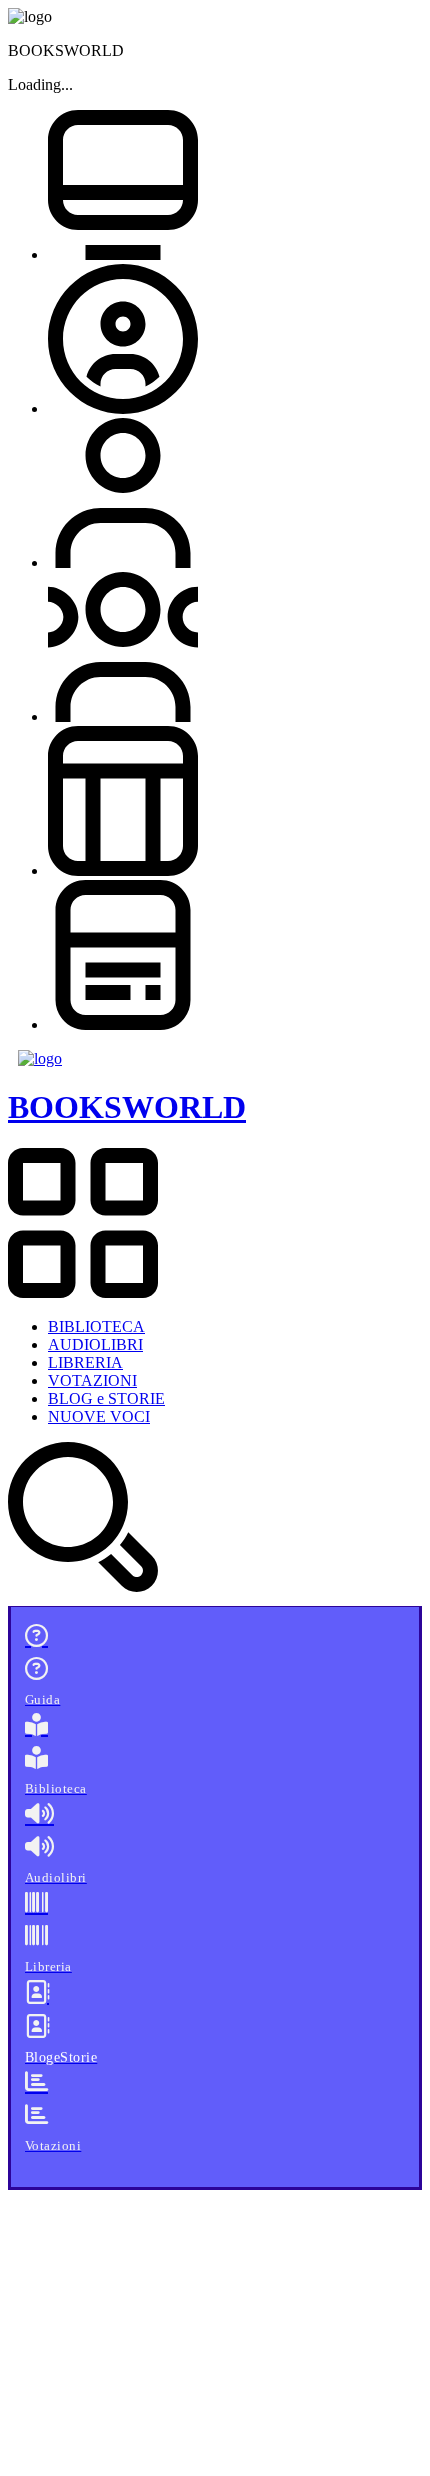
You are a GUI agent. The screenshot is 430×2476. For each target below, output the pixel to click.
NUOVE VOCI (99, 1416)
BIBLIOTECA (96, 1326)
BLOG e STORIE (106, 1398)
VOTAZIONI (92, 1380)
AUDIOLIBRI (95, 1344)
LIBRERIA (85, 1362)
